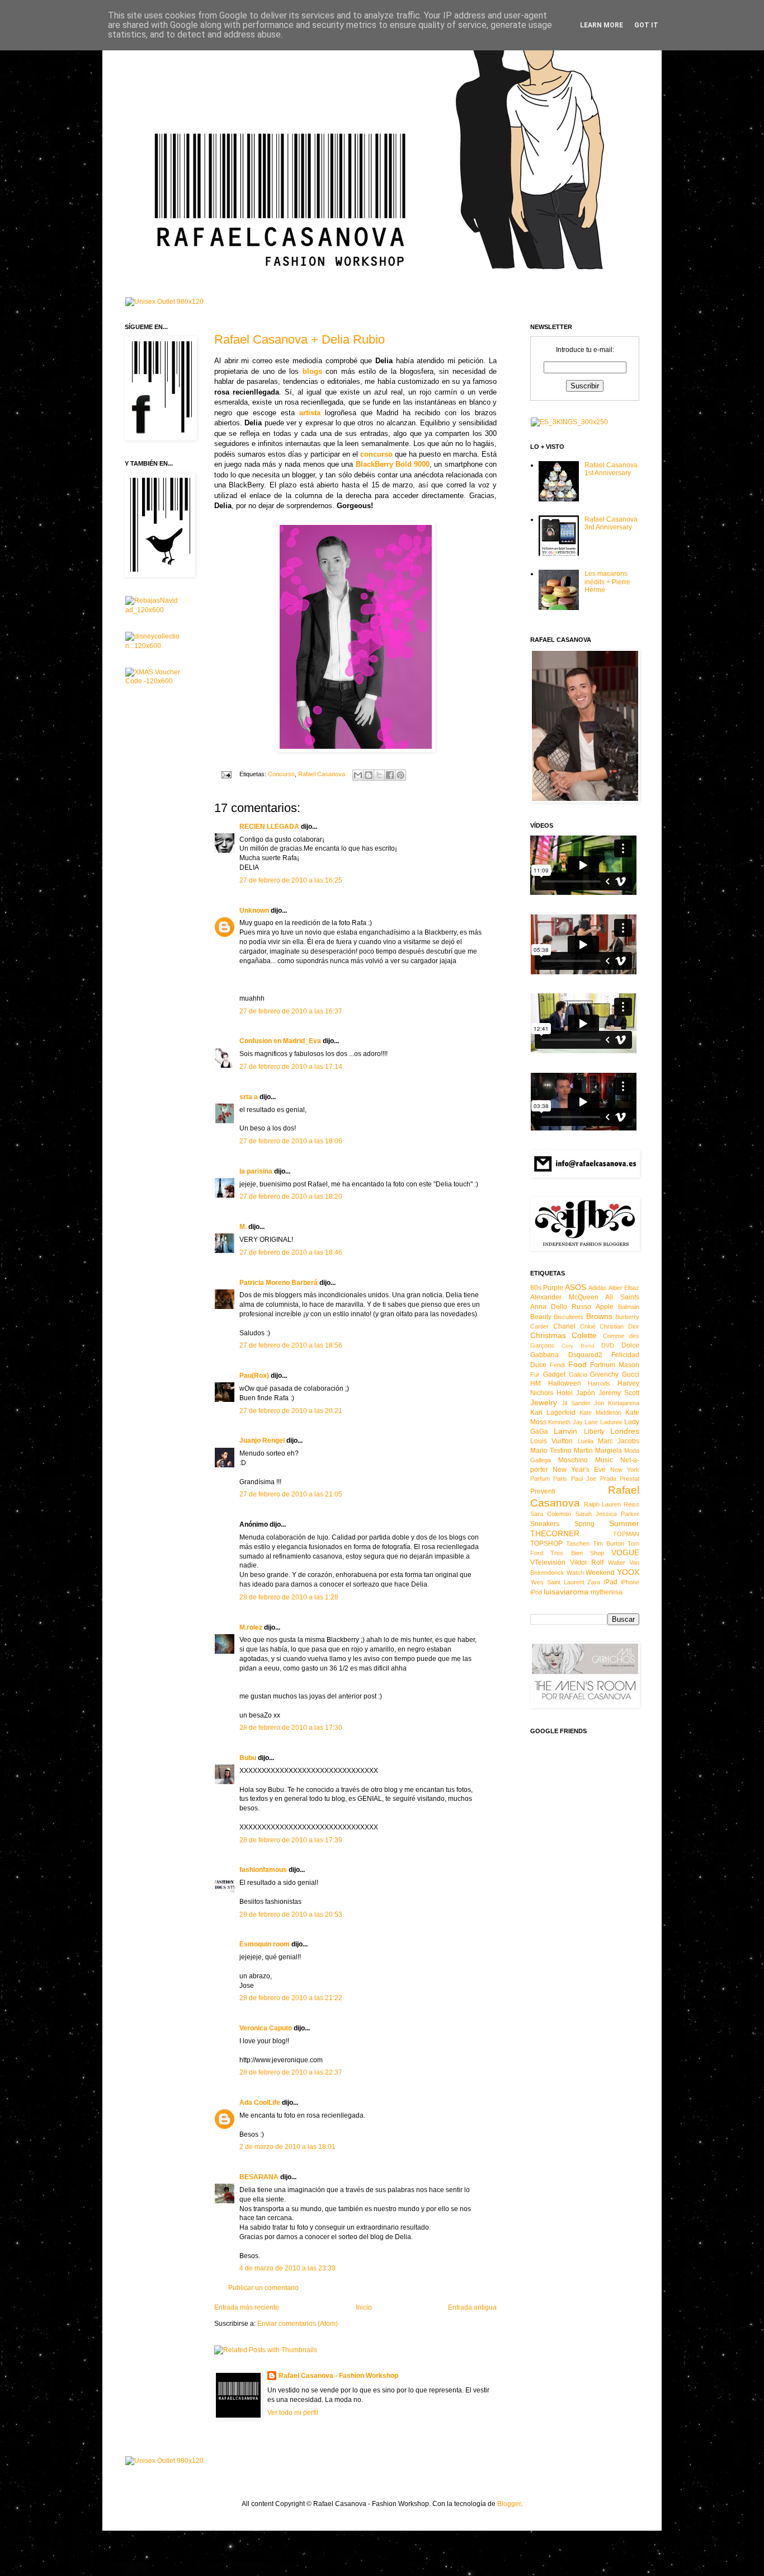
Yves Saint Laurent (557, 1582)
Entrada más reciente (247, 2307)
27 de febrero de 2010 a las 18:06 (291, 1141)
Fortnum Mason (615, 1365)
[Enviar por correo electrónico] (358, 775)
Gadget (554, 1374)
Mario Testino (551, 1451)
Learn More (602, 25)
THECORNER (555, 1533)
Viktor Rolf (587, 1563)
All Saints (622, 1297)
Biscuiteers (569, 1317)
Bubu (248, 1758)
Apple (605, 1307)
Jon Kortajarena (617, 1403)
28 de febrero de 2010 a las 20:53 (291, 1915)
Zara (594, 1582)
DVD (608, 1345)
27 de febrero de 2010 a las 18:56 (291, 1345)
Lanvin (565, 1431)
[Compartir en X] (379, 775)
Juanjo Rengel (262, 1441)
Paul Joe (584, 1479)
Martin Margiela (598, 1451)
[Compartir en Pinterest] (400, 775)
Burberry (627, 1317)
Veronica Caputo (266, 2028)
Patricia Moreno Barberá (279, 1283)
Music (604, 1460)
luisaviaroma (566, 1592)
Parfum (540, 1479)
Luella (586, 1441)
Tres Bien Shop (577, 1553)
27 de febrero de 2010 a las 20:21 (291, 1411)
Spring (584, 1524)
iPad (610, 1582)
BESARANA (259, 2177)
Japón (586, 1393)
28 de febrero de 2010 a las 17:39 (291, 1840)
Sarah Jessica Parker (608, 1514)
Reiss (631, 1504)
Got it (646, 25)
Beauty (541, 1317)
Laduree (611, 1422)
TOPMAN (626, 1534)
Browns (599, 1316)
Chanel (564, 1326)
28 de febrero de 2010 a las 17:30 (291, 1728)
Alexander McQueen (564, 1297)
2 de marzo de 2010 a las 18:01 (287, 2147)
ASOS (576, 1287)
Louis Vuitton (551, 1441)
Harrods (599, 1383)
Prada (608, 1479)
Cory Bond (578, 1346)
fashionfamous (263, 1870)
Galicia (578, 1374)
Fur (535, 1374)
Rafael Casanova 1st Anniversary (611, 469)
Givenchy (604, 1374)
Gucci (631, 1374)
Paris (560, 1479)
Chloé (588, 1326)
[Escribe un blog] (369, 775)
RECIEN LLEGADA (269, 827)
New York (625, 1470)
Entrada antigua (472, 2307)
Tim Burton (609, 1543)
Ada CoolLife (260, 2103)
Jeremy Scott (619, 1393)
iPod (536, 1592)
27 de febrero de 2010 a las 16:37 (291, 1011)
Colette (584, 1335)
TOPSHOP (546, 1543)
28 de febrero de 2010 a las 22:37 (291, 2072)
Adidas (598, 1288)
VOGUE (625, 1552)
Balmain (629, 1307)
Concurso (281, 774)
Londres (625, 1431)
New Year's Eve (579, 1470)
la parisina (256, 1171)
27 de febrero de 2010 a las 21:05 (291, 1494)
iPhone (630, 1582)
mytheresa (607, 1592)
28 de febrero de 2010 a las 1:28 (289, 1597)
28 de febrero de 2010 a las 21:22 (291, 1998)
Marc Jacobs (619, 1441)
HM (536, 1383)
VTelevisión (548, 1563)
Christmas (548, 1335)
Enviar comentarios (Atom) (298, 2324)
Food (577, 1364)
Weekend (600, 1573)
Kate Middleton (600, 1413)
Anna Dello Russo (561, 1307)
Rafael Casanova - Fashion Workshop (338, 2376)
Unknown (254, 911)
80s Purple (547, 1288)
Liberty (594, 1432)
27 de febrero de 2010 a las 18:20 (291, 1196)
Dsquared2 (585, 1355)
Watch (575, 1573)
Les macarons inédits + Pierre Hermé (607, 582)
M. (243, 1227)
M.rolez (251, 1627)
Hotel (565, 1393)
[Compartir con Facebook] (390, 775)
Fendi (557, 1365)
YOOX (628, 1572)
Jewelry (544, 1402)
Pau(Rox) (254, 1376)
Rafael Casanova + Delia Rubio (300, 339)
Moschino (573, 1460)
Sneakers (545, 1524)
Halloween (565, 1383)
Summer (624, 1523)
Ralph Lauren (603, 1504)
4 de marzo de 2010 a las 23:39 (287, 2268)
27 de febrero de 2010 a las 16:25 (291, 880)
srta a (249, 1097)
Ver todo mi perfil (293, 2413)
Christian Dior (619, 1326)
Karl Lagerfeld (553, 1413)
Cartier (539, 1326)
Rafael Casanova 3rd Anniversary (611, 523)
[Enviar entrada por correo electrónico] (226, 774)
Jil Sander (576, 1403)
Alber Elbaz (624, 1288)
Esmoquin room (265, 1944)
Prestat (629, 1479)
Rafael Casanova (322, 774)
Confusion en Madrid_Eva (280, 1041)
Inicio (364, 2307)
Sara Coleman (551, 1514)
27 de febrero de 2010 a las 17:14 (291, 1067)
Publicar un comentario (263, 2288)
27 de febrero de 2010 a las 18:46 (291, 1252)
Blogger (509, 2504)
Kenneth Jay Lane (573, 1422)
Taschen (578, 1543)
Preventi (543, 1491)
